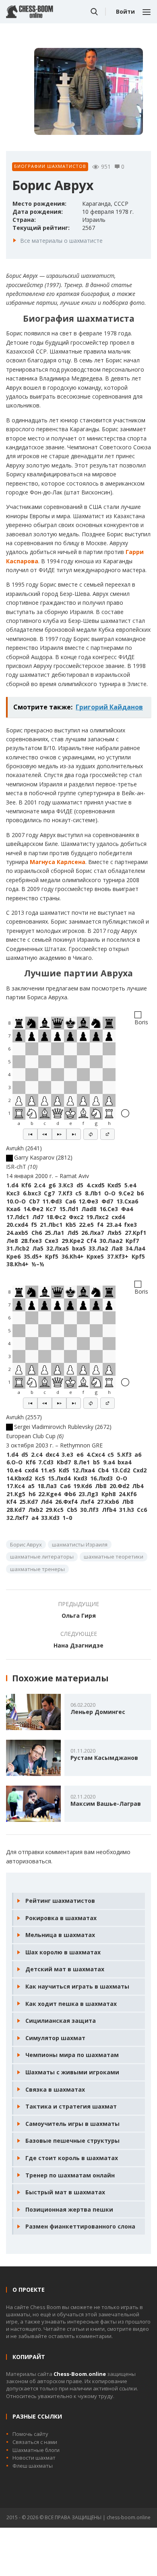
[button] (30, 1134)
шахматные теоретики (114, 1557)
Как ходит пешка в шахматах (71, 2004)
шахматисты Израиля (80, 1544)
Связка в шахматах (55, 2089)
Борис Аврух (26, 1544)
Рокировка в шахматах (61, 1918)
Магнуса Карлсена (58, 862)
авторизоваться (29, 1861)
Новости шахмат (34, 2458)
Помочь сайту (30, 2434)
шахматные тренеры (37, 1569)
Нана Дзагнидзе (78, 1645)
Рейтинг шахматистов (60, 1901)
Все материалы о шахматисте (61, 241)
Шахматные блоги (36, 2450)
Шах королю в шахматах (63, 1952)
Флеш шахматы (33, 2466)
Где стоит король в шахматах (72, 2158)
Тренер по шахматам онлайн (70, 2175)
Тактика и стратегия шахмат (71, 2106)
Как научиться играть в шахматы (77, 1986)
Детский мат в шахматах (65, 1969)
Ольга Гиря (79, 1616)
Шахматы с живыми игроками (72, 2072)
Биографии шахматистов (50, 166)
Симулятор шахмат (55, 2038)
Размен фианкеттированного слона (80, 2226)
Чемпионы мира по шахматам (72, 2055)
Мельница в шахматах (60, 1935)
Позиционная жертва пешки (69, 2209)
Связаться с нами (35, 2442)
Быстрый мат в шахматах (65, 2192)
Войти (125, 11)
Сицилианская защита (61, 2021)
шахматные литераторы (42, 1557)
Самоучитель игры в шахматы (72, 2124)
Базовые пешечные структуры (72, 2141)
